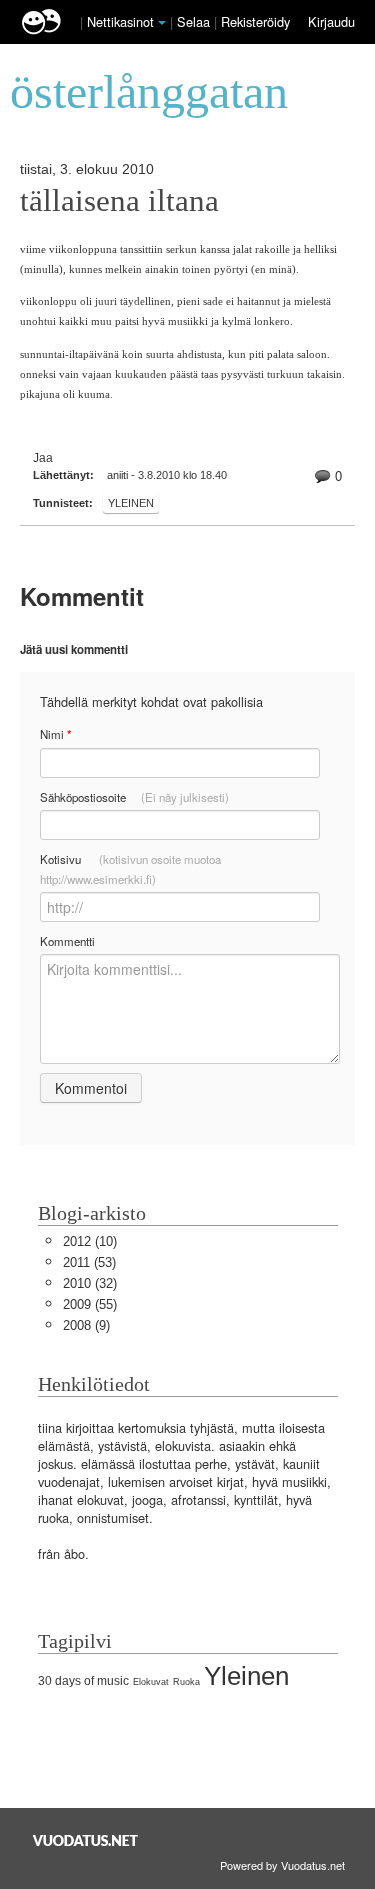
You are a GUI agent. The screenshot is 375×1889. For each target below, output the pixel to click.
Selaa (195, 21)
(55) (90, 1304)
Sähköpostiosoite (134, 797)
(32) (90, 1283)
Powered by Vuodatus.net (282, 1865)
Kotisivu (130, 869)
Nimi (55, 734)
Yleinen (131, 503)
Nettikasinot (120, 21)
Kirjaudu (331, 21)
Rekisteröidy (255, 21)
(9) (86, 1325)
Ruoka (186, 1682)
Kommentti (67, 941)
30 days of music (83, 1681)
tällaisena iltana (119, 201)
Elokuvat (151, 1682)
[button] (162, 23)
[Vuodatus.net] (86, 1840)
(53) (89, 1262)
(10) (90, 1241)
